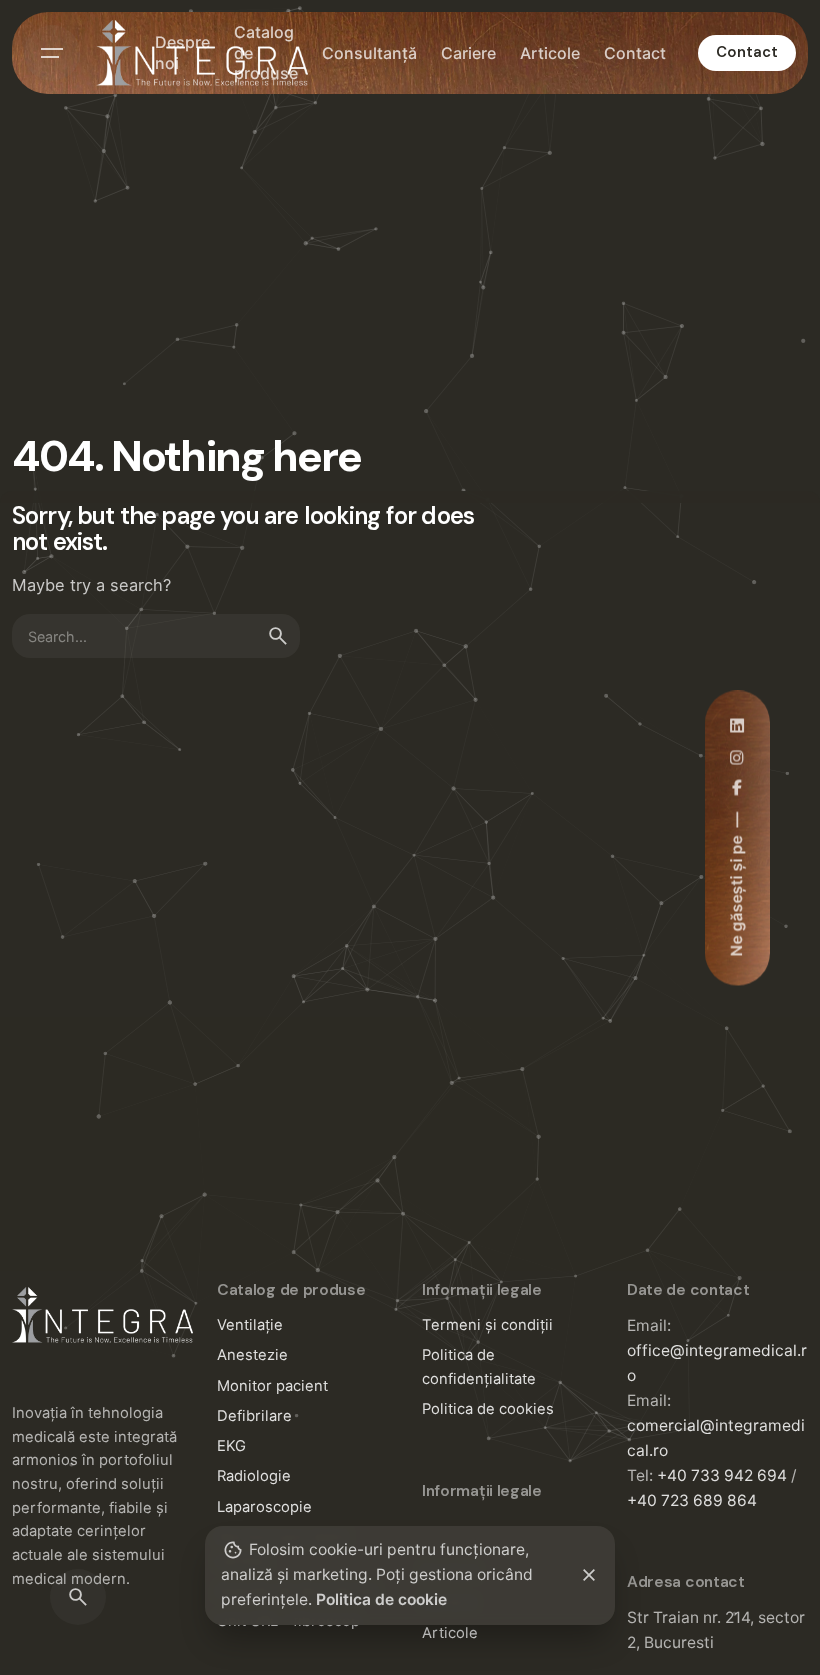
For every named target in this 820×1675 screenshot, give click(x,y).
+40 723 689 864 (692, 1500)
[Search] (78, 1597)
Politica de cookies (488, 1409)
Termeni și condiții (487, 1325)
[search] (278, 636)
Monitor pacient (272, 1386)
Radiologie (254, 1476)
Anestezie (252, 1355)
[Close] (589, 1575)
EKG (231, 1446)
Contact (747, 52)
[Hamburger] (52, 53)
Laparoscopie (264, 1507)
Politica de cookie (381, 1599)
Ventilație (250, 1325)
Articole (450, 1633)
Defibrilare (254, 1416)
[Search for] (156, 636)
